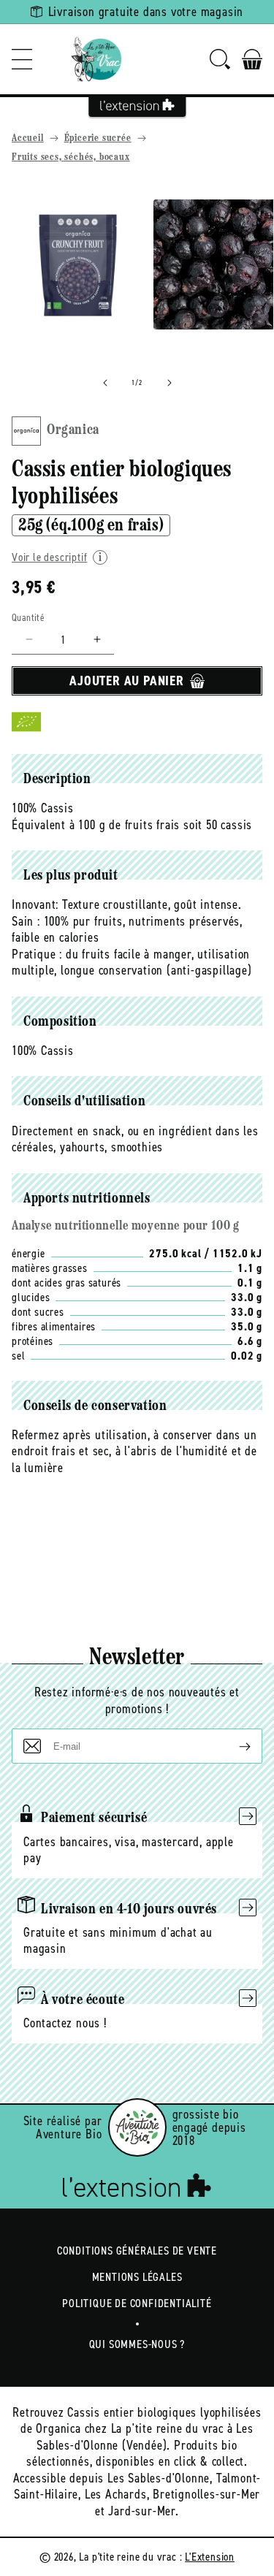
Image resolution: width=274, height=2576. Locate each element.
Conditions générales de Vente (137, 2251)
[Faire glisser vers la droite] (170, 383)
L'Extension (210, 2557)
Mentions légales (137, 2277)
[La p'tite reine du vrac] (96, 59)
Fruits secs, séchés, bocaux (71, 157)
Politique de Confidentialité (137, 2303)
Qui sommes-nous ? (137, 2344)
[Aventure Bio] (137, 2127)
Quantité (28, 618)
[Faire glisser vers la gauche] (105, 383)
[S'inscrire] (233, 1746)
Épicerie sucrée (98, 138)
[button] (22, 59)
